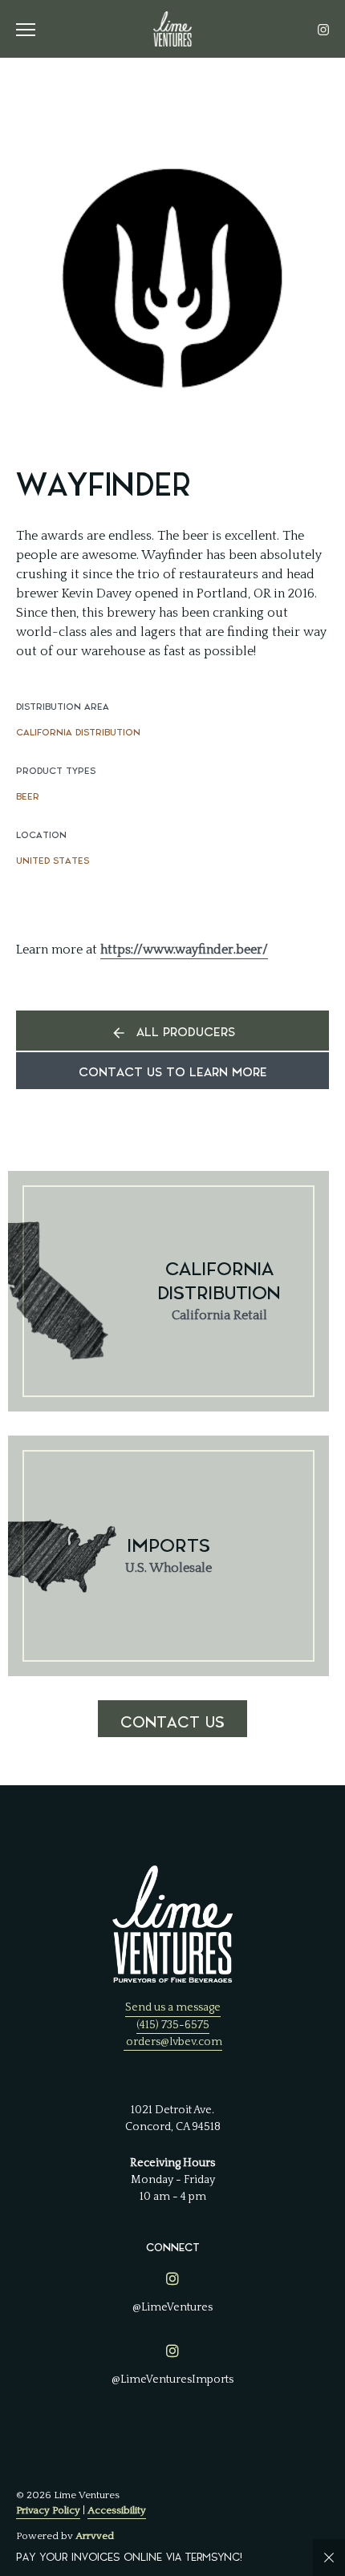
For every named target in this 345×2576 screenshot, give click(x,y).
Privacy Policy (48, 2510)
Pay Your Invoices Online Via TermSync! (129, 2557)
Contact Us (172, 1723)
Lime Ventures (172, 29)
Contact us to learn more (173, 1073)
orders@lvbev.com (174, 2042)
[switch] (32, 29)
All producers (186, 1033)
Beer (28, 797)
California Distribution (78, 733)
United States (53, 861)
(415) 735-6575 (173, 2025)
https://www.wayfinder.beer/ (184, 950)
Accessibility (117, 2510)
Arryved (95, 2536)
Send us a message (173, 2007)
